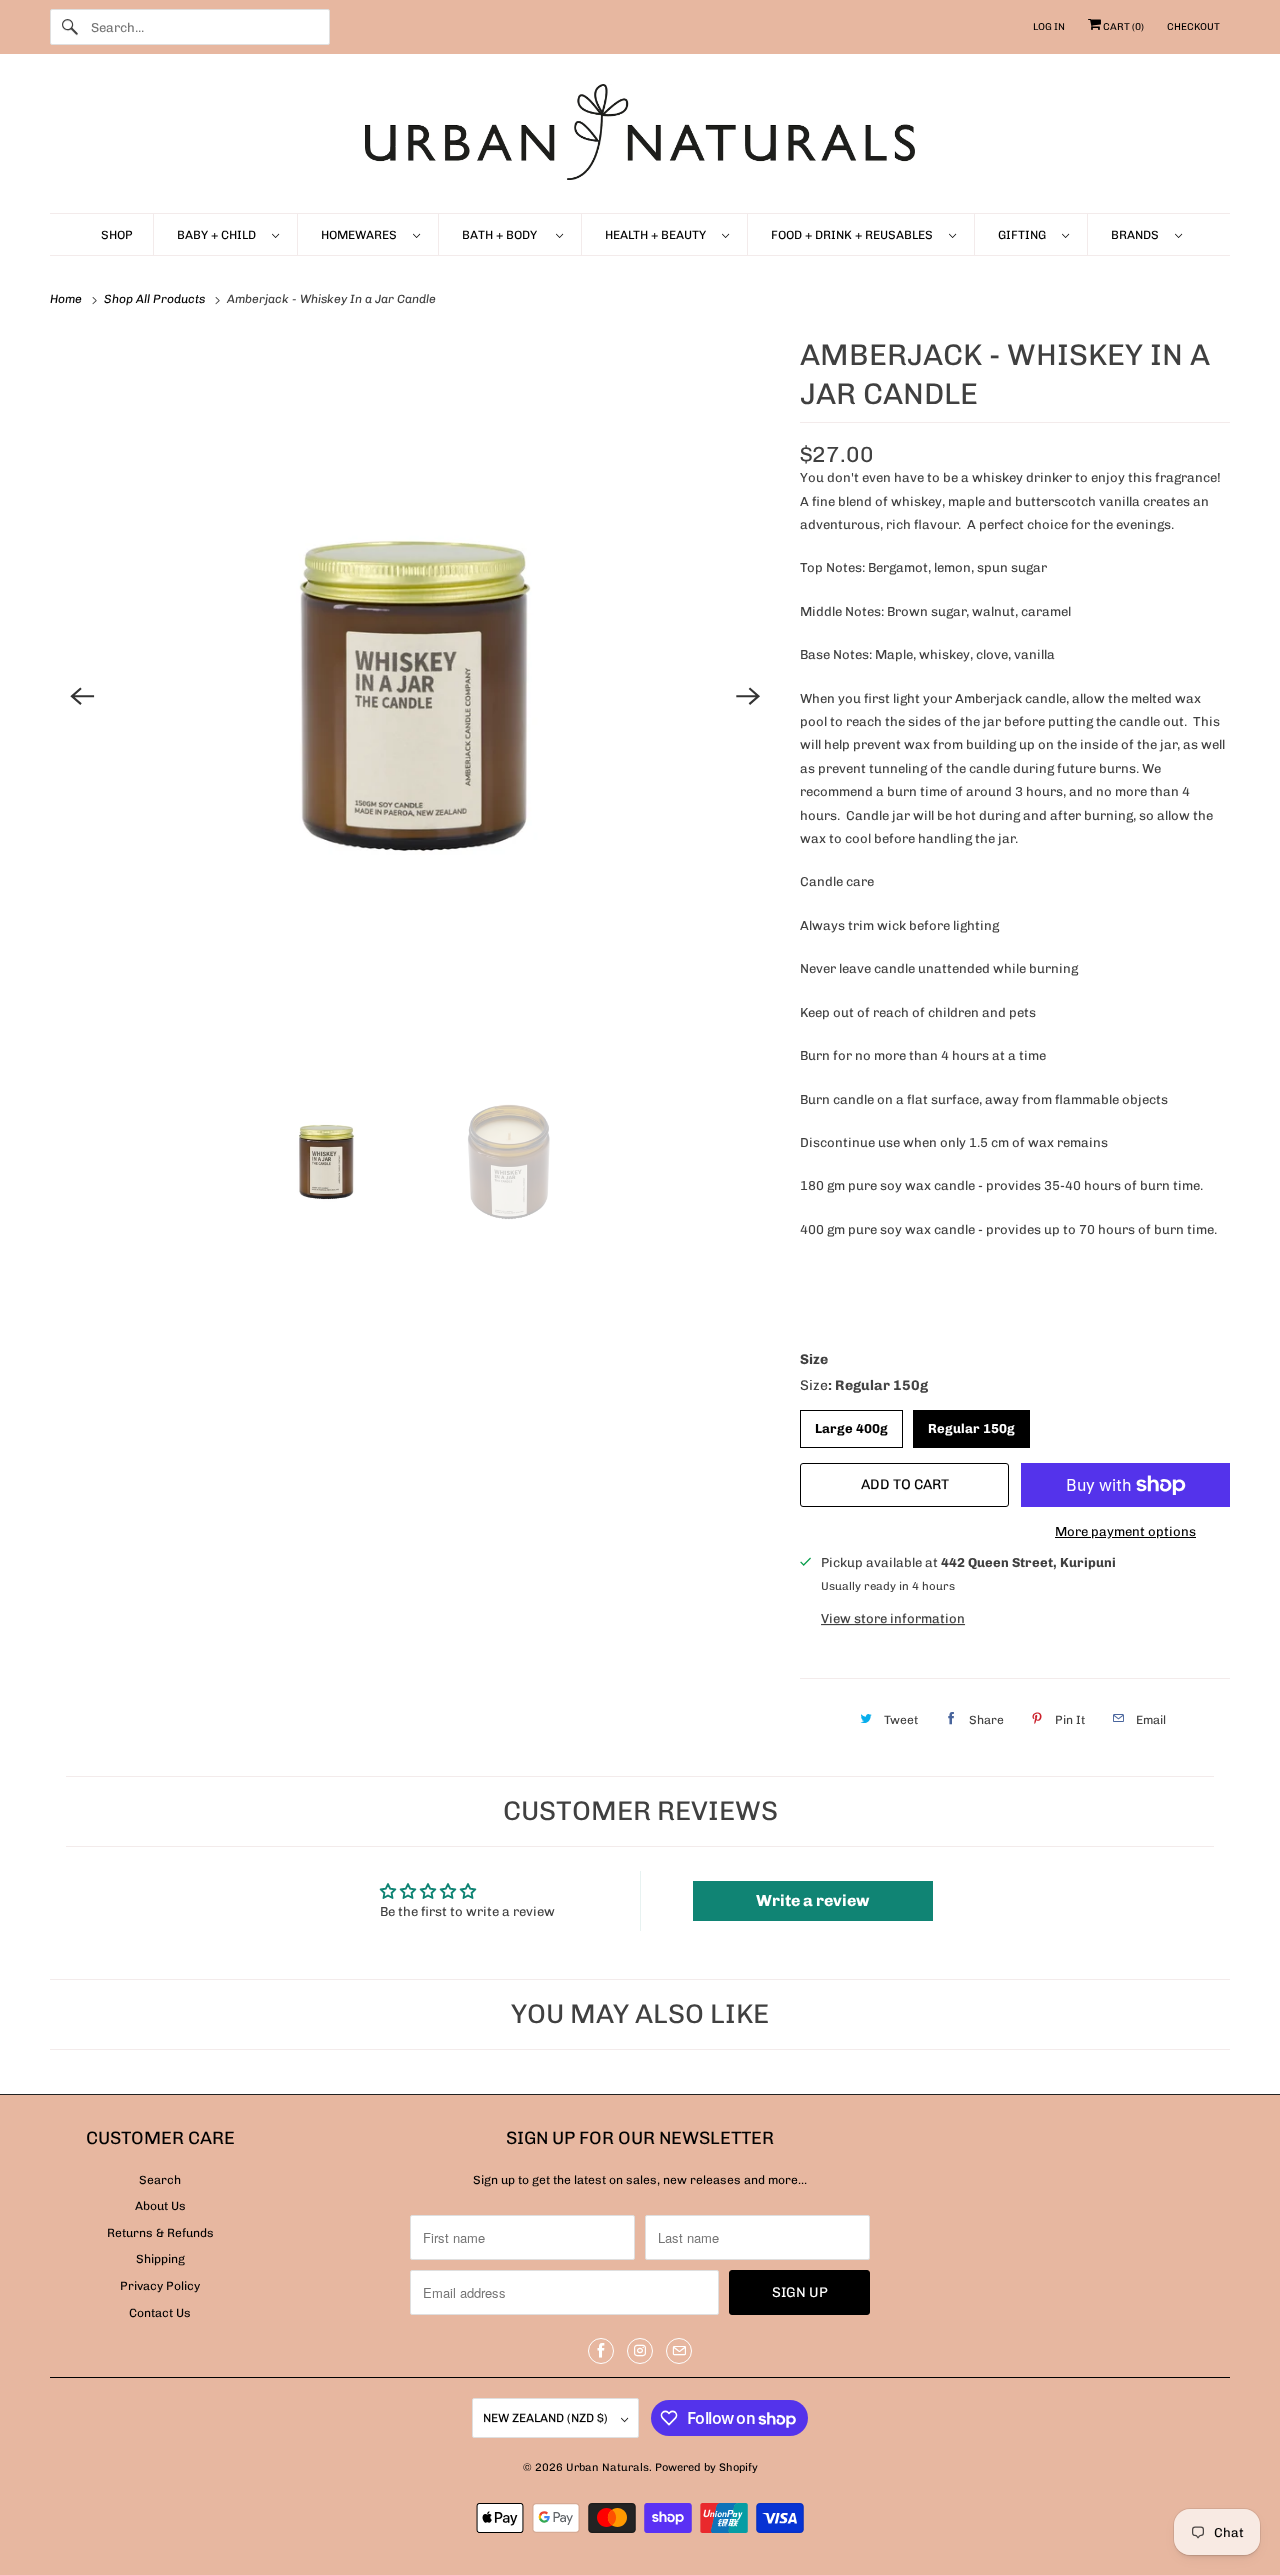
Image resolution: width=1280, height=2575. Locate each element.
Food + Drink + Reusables (855, 235)
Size (814, 1359)
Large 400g (852, 1423)
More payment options (1125, 1531)
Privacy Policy (160, 2286)
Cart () (1122, 27)
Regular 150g (971, 1423)
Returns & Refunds (160, 2233)
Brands (1138, 235)
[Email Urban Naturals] (679, 2351)
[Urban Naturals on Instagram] (640, 2351)
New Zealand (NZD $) (547, 2418)
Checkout (1193, 27)
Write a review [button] (812, 1900)
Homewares (362, 235)
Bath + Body (504, 235)
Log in (1049, 27)
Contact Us (160, 2313)
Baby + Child (219, 235)
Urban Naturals (607, 2467)
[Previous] (82, 696)
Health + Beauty (658, 235)
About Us (160, 2206)
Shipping (160, 2259)
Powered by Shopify (706, 2467)
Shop (117, 235)
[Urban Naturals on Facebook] (601, 2351)
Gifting (1025, 235)
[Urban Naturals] (640, 138)
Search (160, 2180)
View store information (893, 1618)
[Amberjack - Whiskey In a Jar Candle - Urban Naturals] (415, 696)
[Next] (748, 696)
